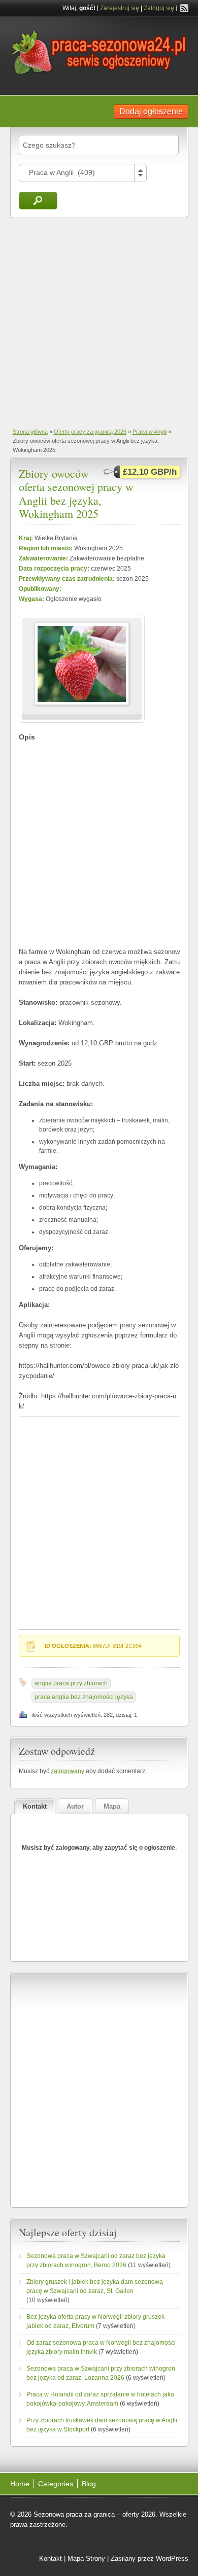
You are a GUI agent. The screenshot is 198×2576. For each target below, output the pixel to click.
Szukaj (38, 201)
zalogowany (68, 1771)
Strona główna (30, 432)
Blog (89, 2484)
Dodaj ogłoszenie (151, 111)
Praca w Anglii (150, 432)
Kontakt (51, 2559)
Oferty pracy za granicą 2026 (90, 432)
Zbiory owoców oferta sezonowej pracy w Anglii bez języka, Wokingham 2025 (76, 493)
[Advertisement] (99, 322)
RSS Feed (184, 8)
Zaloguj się (159, 8)
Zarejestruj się (120, 8)
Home (20, 2484)
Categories (56, 2484)
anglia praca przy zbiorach (71, 1683)
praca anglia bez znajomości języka (84, 1697)
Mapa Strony (86, 2559)
